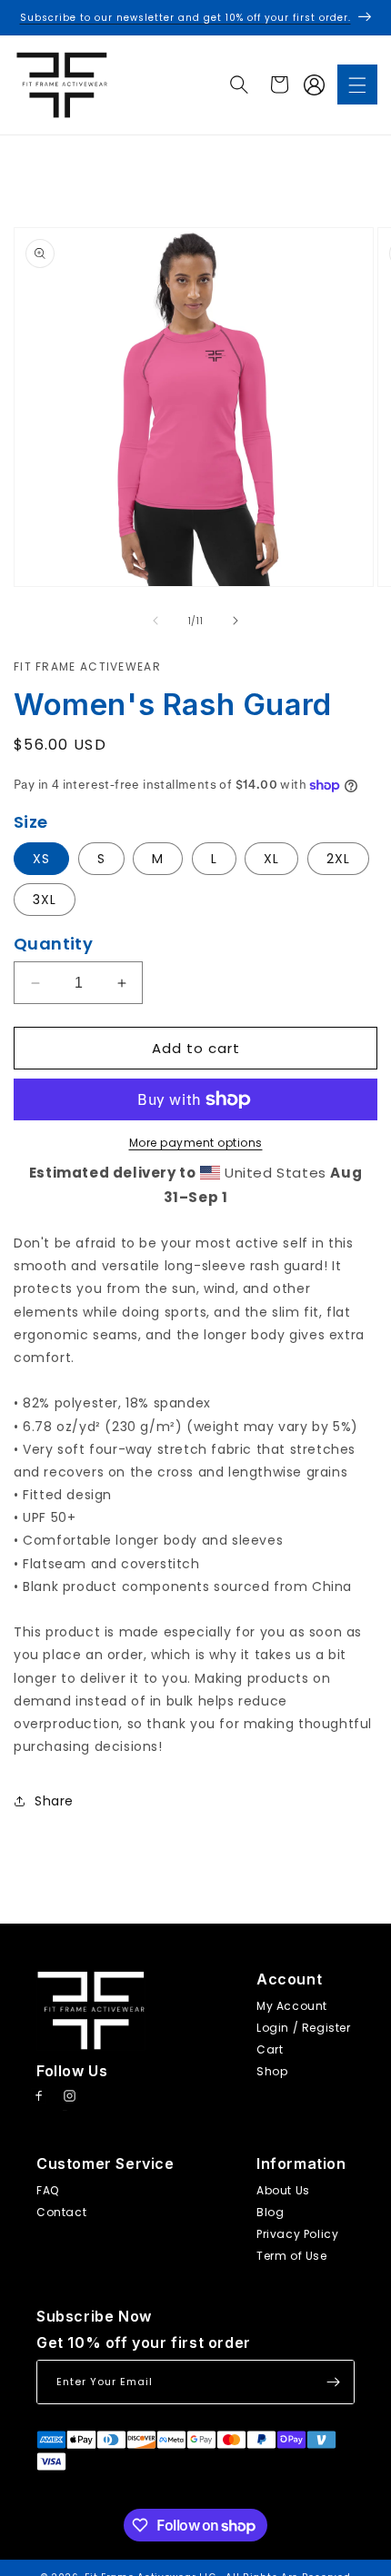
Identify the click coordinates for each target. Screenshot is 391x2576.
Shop (272, 2071)
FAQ (48, 2190)
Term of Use (292, 2256)
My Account (292, 2006)
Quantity (53, 944)
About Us (283, 2190)
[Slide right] (236, 621)
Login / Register (304, 2028)
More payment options (196, 1143)
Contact (61, 2212)
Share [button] (54, 1801)
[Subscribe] (333, 2382)
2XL (338, 859)
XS (41, 859)
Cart (270, 2049)
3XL (45, 900)
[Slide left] (155, 621)
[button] (357, 85)
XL (271, 859)
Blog (270, 2212)
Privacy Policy (297, 2234)
